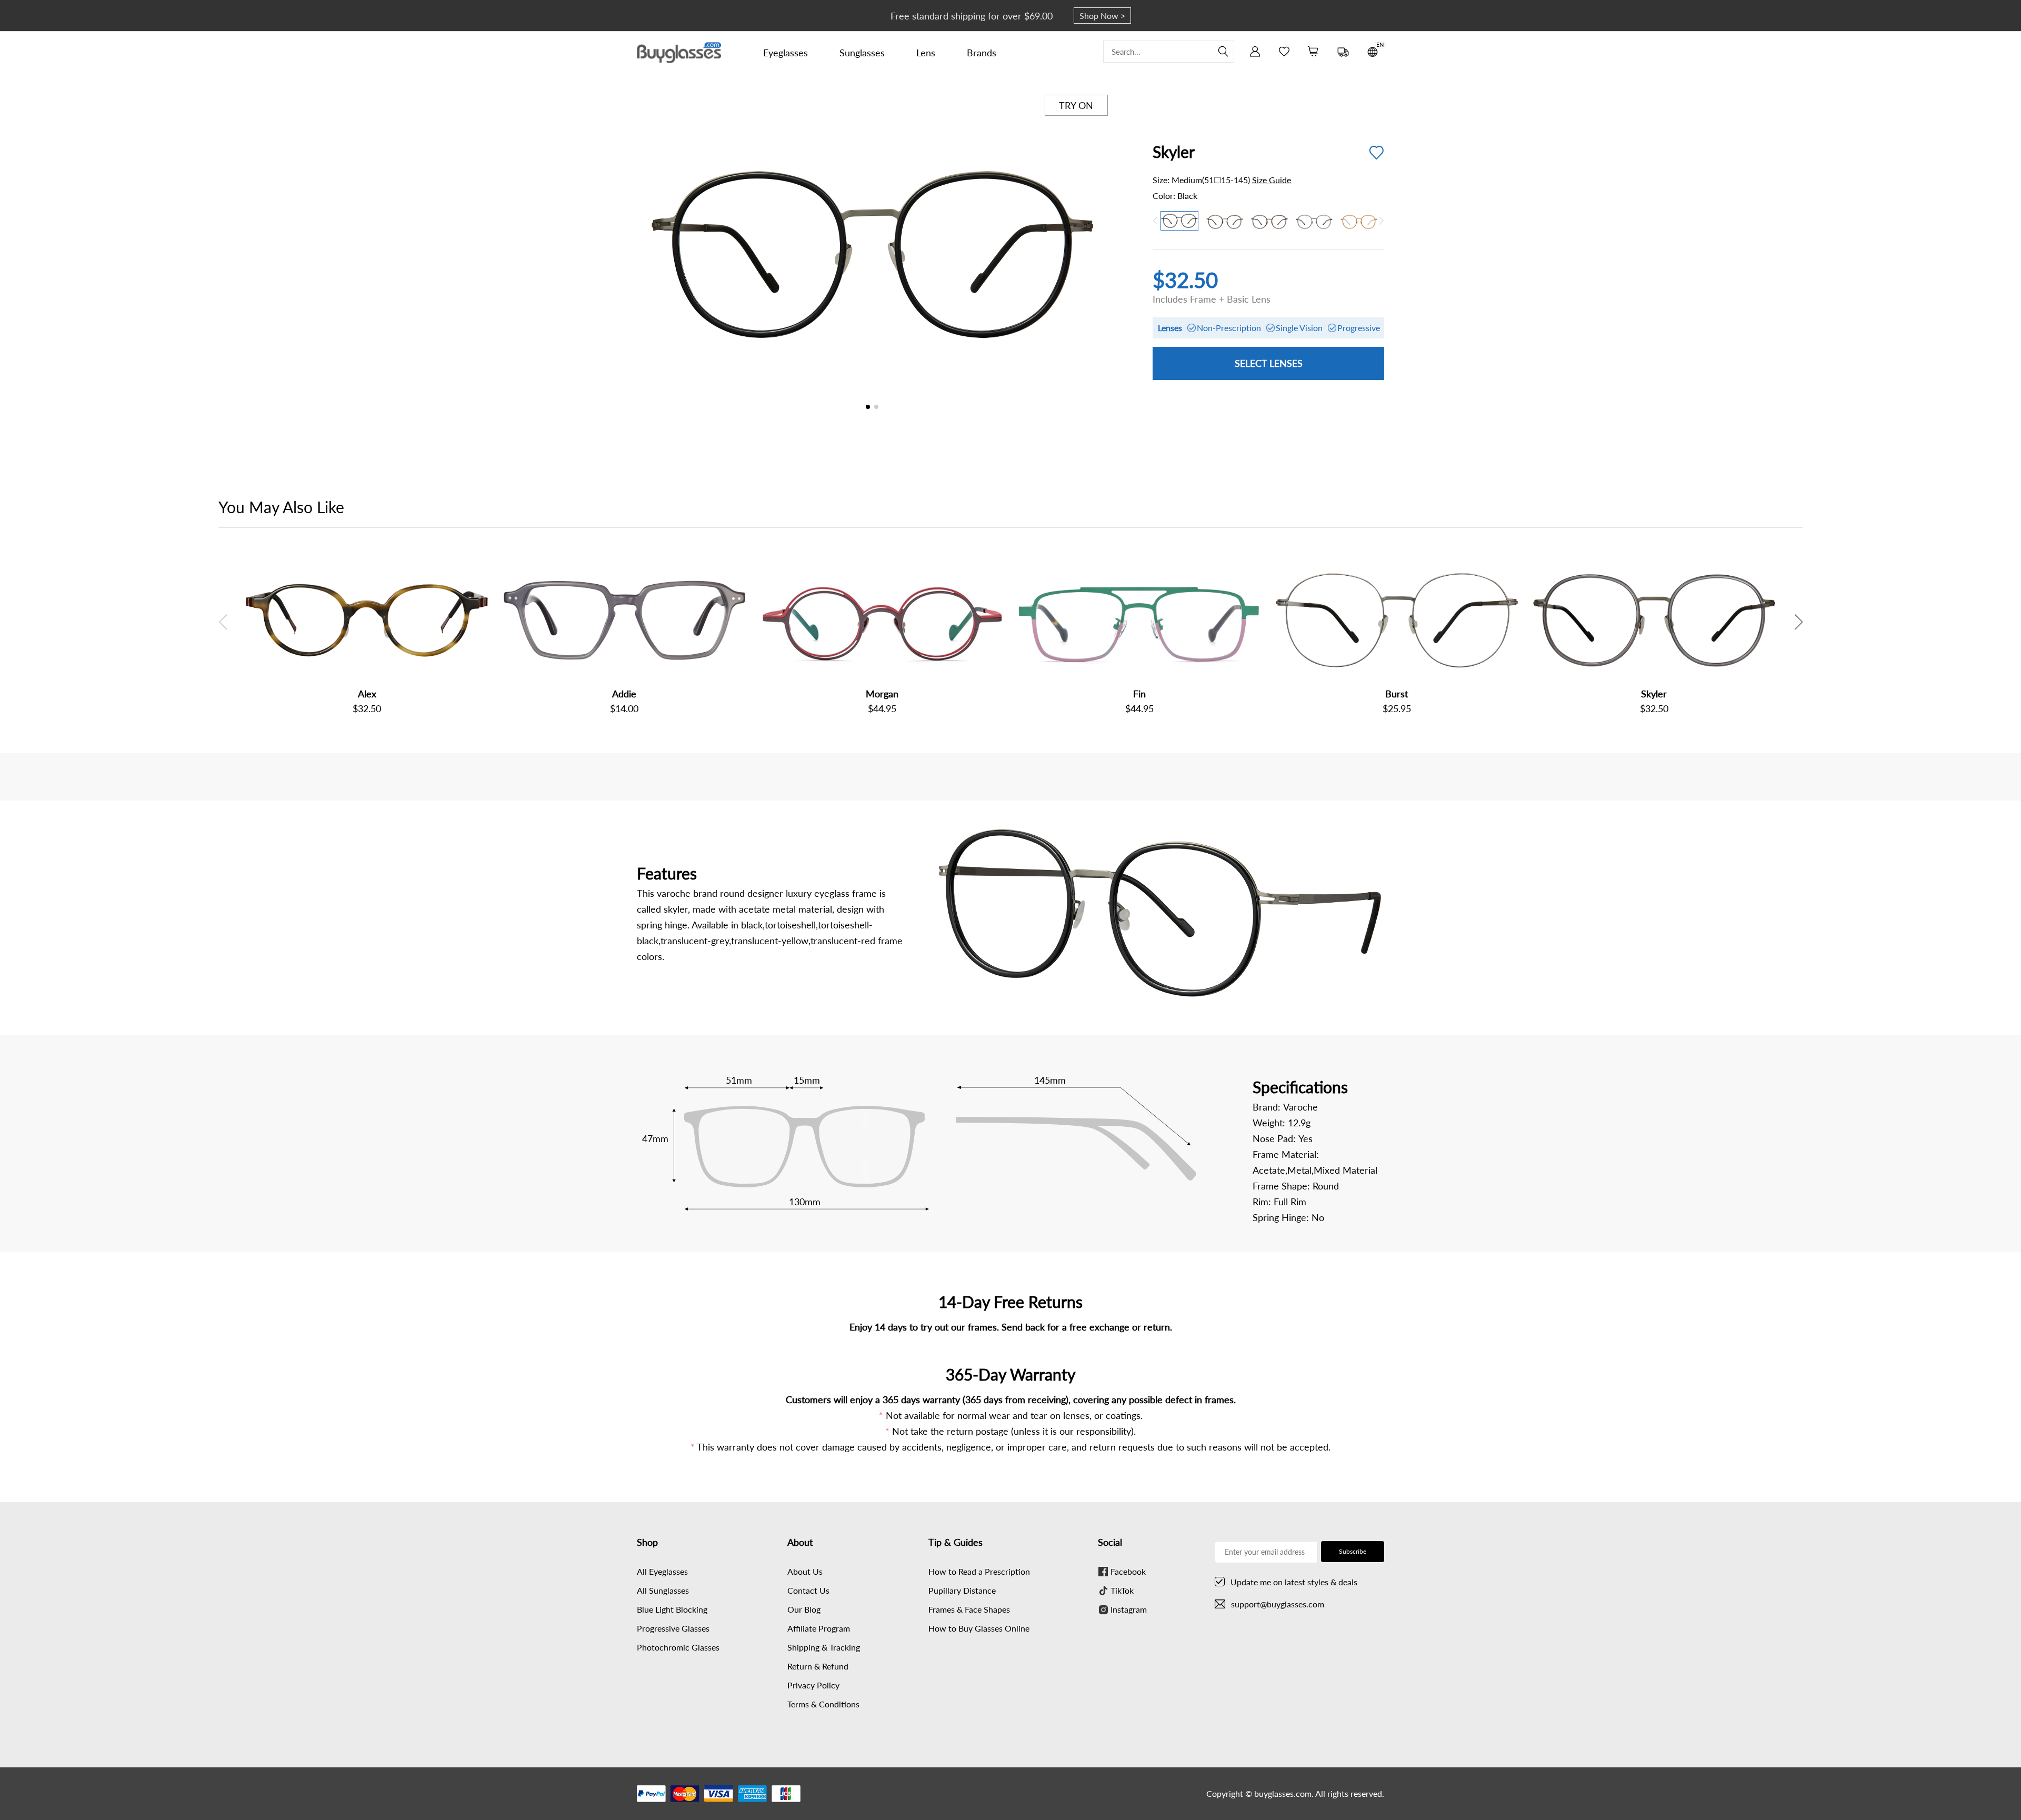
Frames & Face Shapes (969, 1609)
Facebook (1128, 1571)
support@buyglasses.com (1278, 1604)
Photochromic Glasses (678, 1647)
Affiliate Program (819, 1628)
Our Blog (804, 1609)
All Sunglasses (663, 1590)
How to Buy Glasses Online (979, 1628)
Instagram (1129, 1609)
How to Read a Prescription (979, 1571)
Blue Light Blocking (672, 1609)
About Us (805, 1571)
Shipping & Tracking (824, 1647)
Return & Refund (818, 1666)
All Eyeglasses (662, 1571)
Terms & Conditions (823, 1704)
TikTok (1122, 1590)
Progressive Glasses (673, 1628)
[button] (1097, 256)
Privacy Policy (813, 1685)
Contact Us (808, 1590)
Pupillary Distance (962, 1590)
